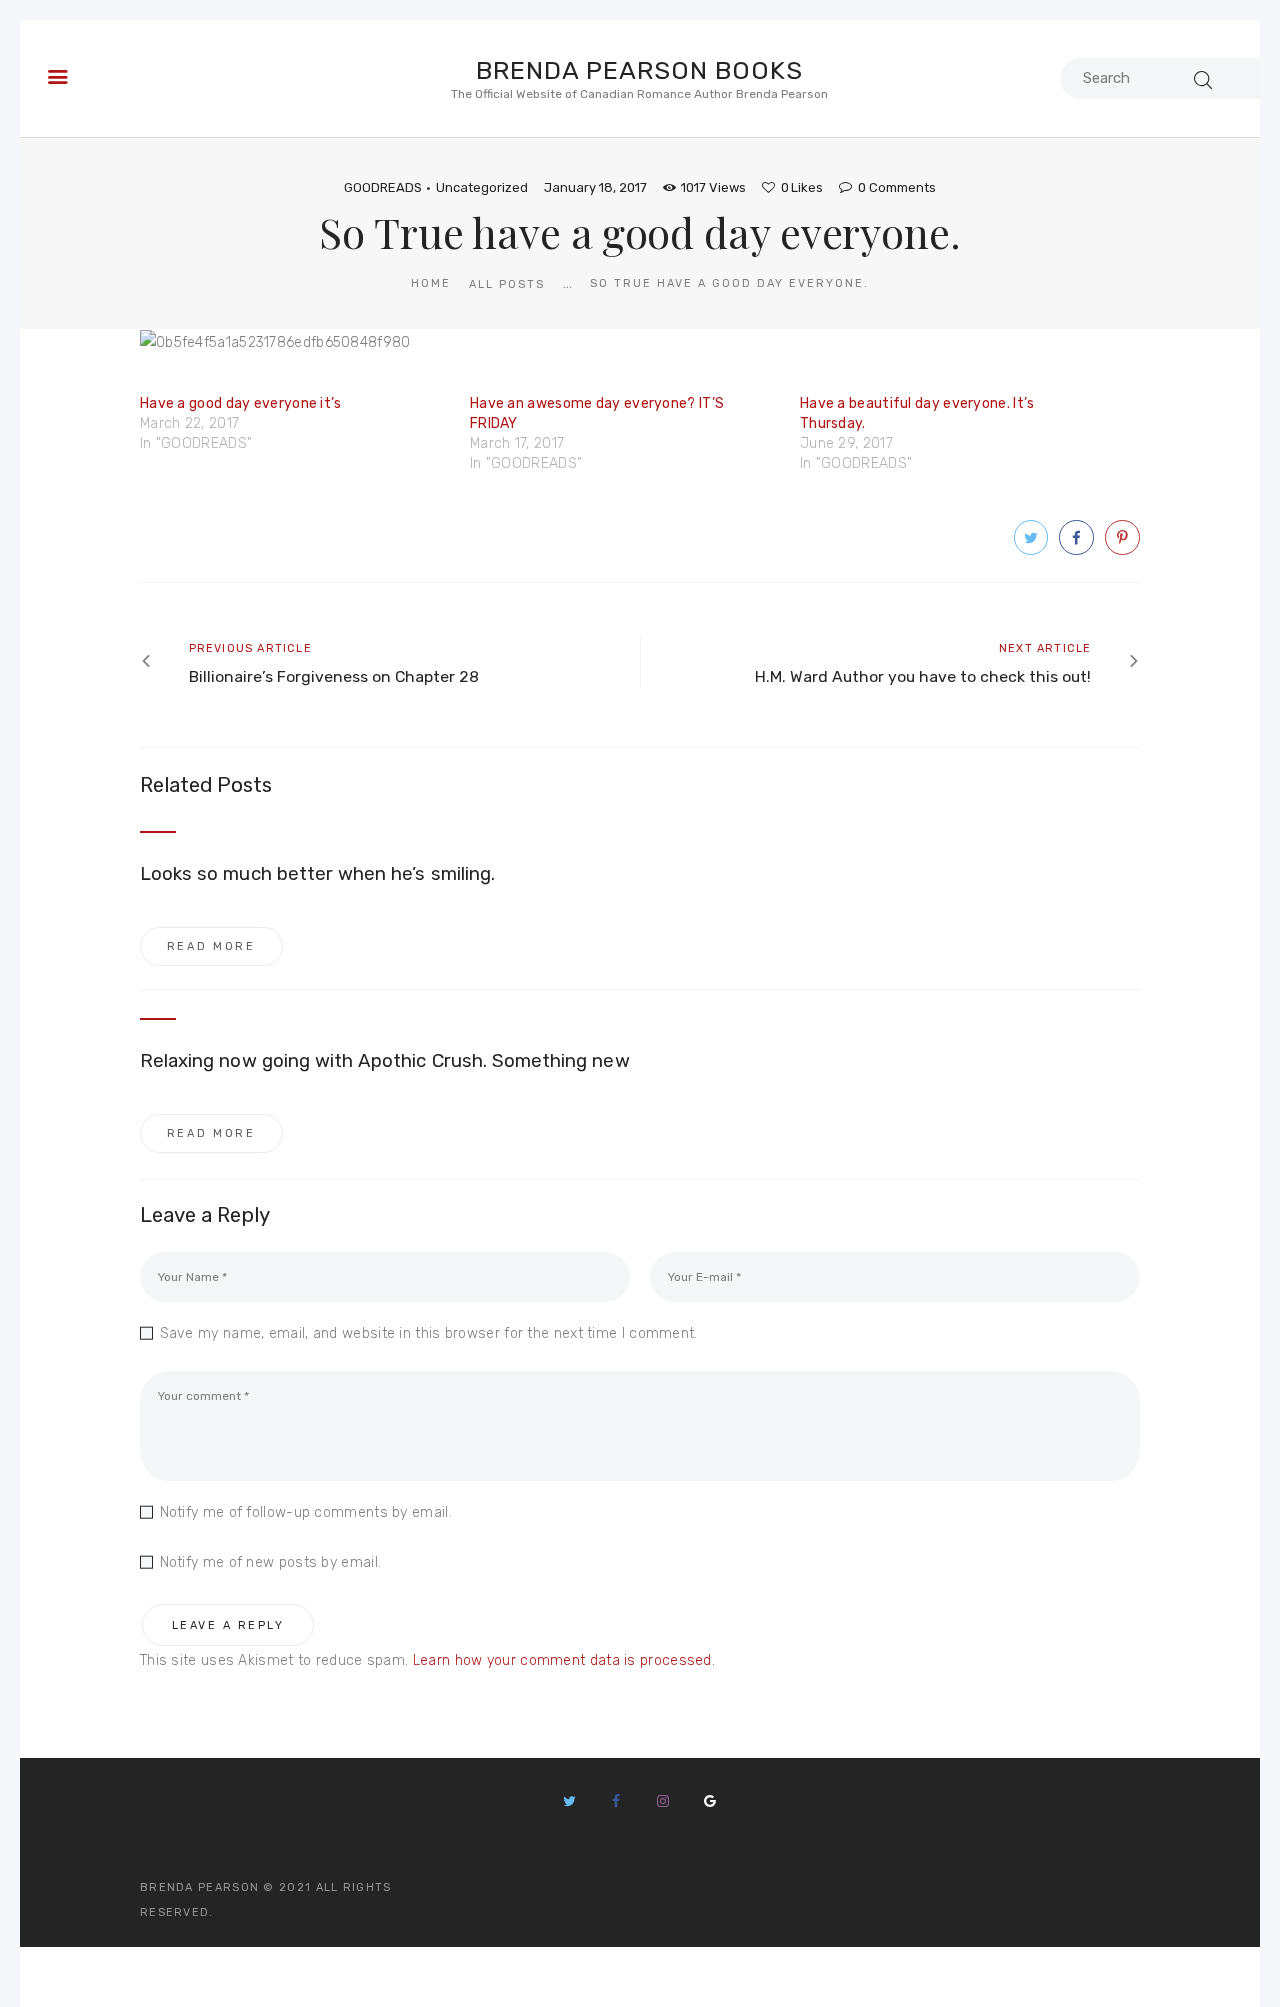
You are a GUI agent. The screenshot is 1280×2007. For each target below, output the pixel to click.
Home (431, 283)
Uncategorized (482, 187)
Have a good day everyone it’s (241, 403)
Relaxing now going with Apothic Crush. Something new (385, 1061)
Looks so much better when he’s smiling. (317, 874)
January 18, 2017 (595, 187)
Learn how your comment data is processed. (564, 1660)
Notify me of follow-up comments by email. (306, 1512)
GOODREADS (383, 187)
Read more (211, 946)
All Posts (507, 284)
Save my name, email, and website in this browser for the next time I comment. (429, 1333)
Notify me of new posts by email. (270, 1562)
